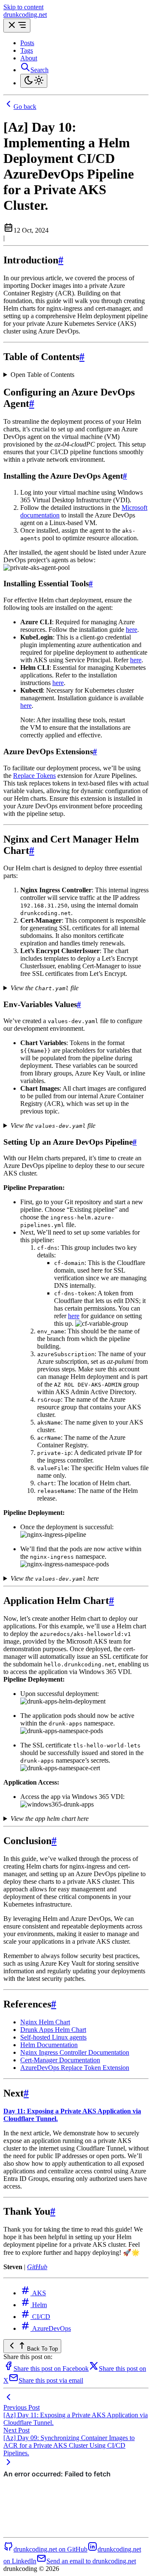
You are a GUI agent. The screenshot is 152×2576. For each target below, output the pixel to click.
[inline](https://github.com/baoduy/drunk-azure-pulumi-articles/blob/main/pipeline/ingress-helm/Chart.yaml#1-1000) (66, 988)
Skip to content (23, 7)
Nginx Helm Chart (45, 2022)
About (29, 58)
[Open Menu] (17, 26)
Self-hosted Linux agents (53, 2037)
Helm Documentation (49, 2045)
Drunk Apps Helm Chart (53, 2030)
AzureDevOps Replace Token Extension (75, 2068)
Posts (27, 43)
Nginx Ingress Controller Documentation (75, 2052)
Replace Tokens (34, 776)
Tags (27, 50)
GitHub (37, 2267)
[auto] (34, 81)
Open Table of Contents (42, 375)
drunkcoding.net (25, 15)
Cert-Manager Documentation (60, 2060)
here (132, 630)
